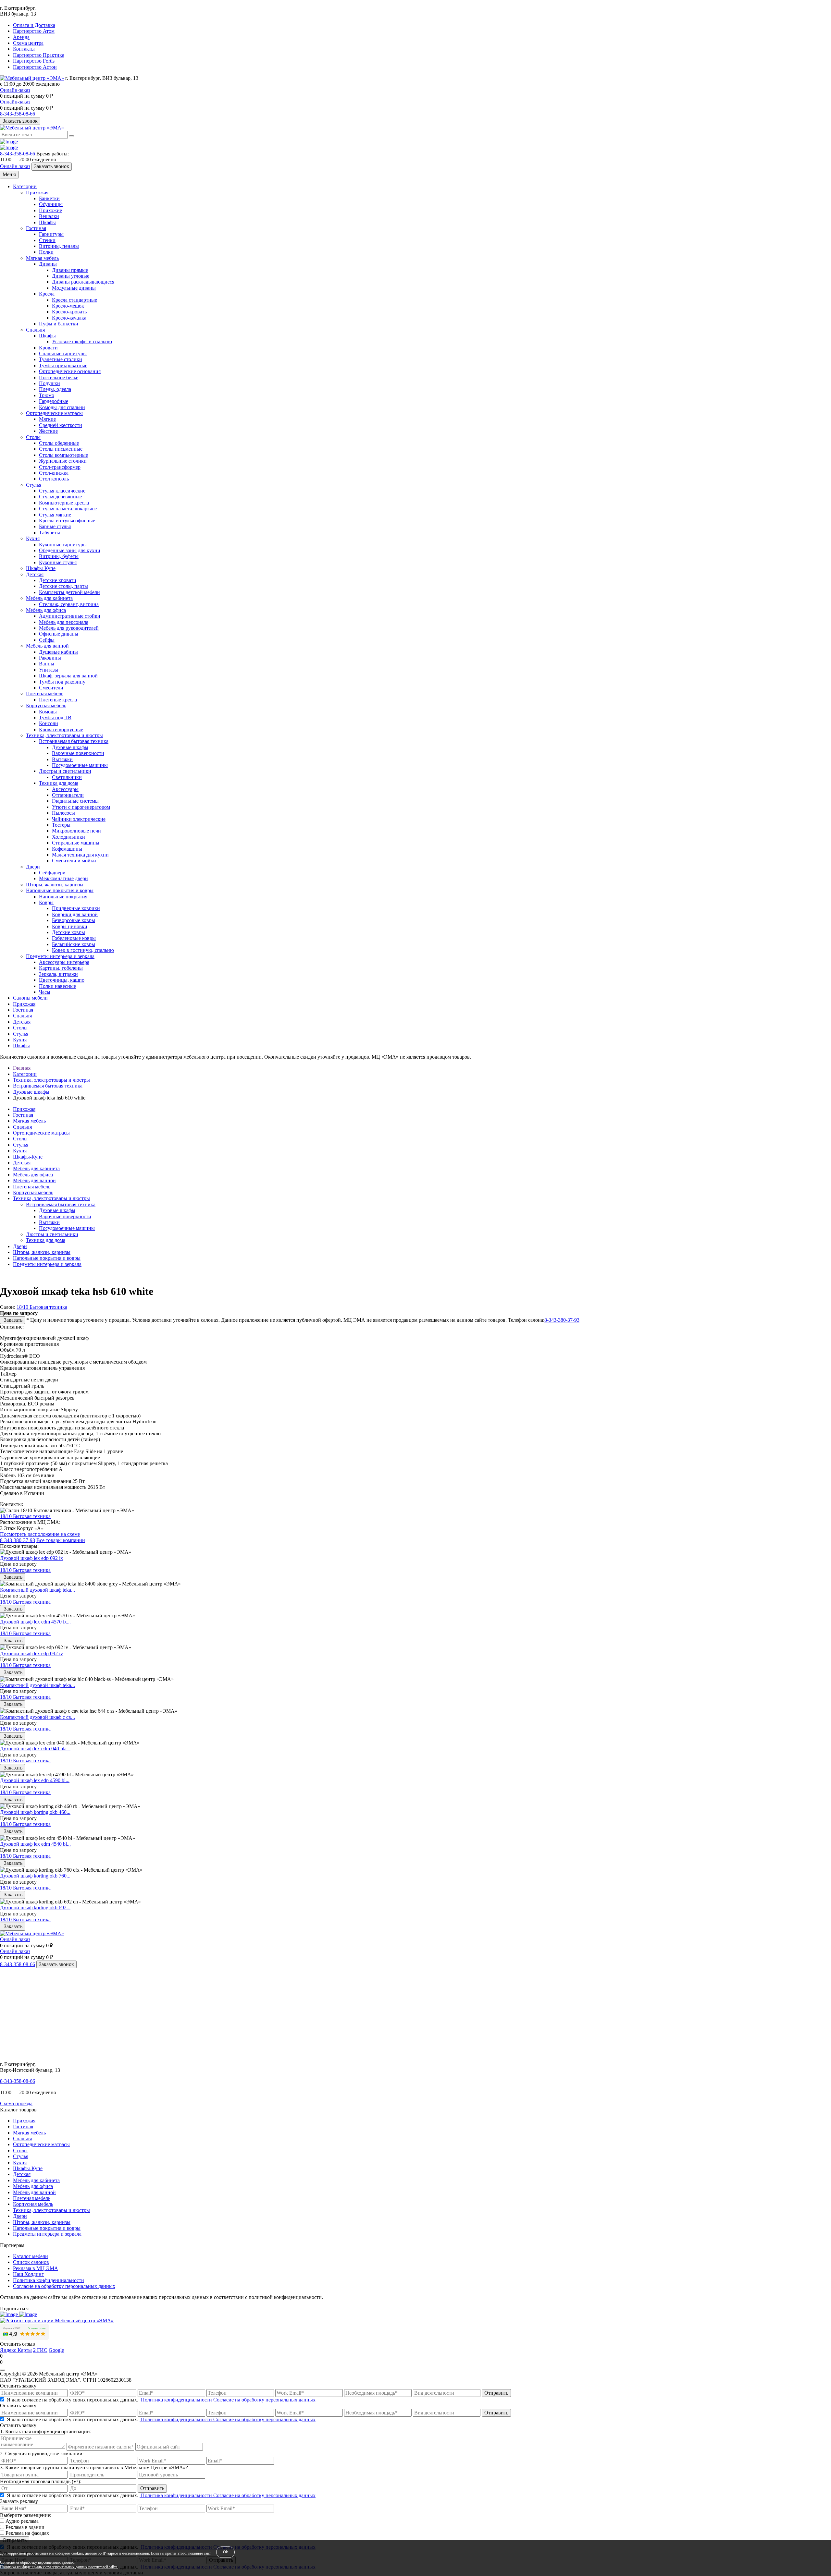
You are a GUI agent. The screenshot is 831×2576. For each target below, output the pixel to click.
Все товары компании (61, 1540)
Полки (46, 252)
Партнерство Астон (35, 67)
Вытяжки (62, 759)
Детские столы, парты (63, 586)
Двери (33, 867)
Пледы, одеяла (55, 389)
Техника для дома (59, 783)
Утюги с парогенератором (81, 807)
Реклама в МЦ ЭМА (36, 2268)
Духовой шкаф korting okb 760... (35, 1876)
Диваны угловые (71, 276)
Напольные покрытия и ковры (60, 890)
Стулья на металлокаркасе (68, 509)
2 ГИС (40, 2350)
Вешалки (49, 216)
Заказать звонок (20, 121)
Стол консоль (54, 479)
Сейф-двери (52, 873)
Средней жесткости (61, 425)
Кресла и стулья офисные (67, 521)
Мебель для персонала (64, 622)
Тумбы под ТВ (55, 717)
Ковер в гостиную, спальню (83, 950)
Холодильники (68, 837)
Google (56, 2350)
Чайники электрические (79, 819)
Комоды (48, 712)
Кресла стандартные (74, 300)
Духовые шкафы (70, 747)
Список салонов (31, 2262)
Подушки (50, 383)
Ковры (46, 902)
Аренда (21, 37)
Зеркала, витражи (58, 974)
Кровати (48, 348)
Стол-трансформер (60, 467)
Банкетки (49, 198)
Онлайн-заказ (15, 90)
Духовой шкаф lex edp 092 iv (31, 1653)
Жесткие (48, 431)
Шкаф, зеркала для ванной (68, 676)
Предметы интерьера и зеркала (60, 956)
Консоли (49, 723)
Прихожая (37, 193)
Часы (45, 992)
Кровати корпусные (61, 729)
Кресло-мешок (68, 306)
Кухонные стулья (58, 562)
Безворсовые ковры (74, 920)
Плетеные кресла (58, 700)
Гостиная (36, 228)
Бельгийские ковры (74, 944)
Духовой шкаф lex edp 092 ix (31, 1558)
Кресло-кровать (69, 312)
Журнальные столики (63, 461)
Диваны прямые (70, 270)
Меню (9, 174)
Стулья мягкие (55, 515)
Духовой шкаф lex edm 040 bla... (35, 1749)
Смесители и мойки (74, 861)
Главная (22, 1068)
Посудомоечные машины (80, 765)
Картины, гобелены (61, 968)
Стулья (34, 485)
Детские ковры (68, 932)
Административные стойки (70, 616)
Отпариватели (68, 795)
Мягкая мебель (42, 258)
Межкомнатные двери (63, 878)
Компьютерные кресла (64, 503)
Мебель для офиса (46, 610)
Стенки (47, 240)
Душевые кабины (58, 652)
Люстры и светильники (65, 771)
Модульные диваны (74, 288)
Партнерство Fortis (34, 61)
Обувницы (51, 204)
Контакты (24, 49)
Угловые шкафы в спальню (82, 341)
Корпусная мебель (46, 705)
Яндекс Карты (16, 2350)
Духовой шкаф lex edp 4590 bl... (35, 1780)
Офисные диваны (59, 634)
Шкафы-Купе (41, 568)
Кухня (33, 538)
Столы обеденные (59, 443)
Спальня (35, 330)
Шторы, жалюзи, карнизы (55, 885)
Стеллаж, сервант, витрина (69, 604)
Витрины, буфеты (59, 556)
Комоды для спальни (62, 407)
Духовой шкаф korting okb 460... (35, 1812)
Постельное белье (59, 377)
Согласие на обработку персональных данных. (37, 2563)
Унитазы (49, 670)
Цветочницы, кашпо (62, 980)
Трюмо (47, 395)
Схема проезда (16, 2103)
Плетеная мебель (45, 693)
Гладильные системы (75, 801)
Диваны (48, 264)
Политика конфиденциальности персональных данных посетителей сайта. (59, 2567)
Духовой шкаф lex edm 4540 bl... (35, 1844)
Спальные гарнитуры (63, 353)
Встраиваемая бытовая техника (74, 741)
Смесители (51, 688)
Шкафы (47, 222)
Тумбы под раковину (62, 682)
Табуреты (50, 533)
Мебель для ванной (47, 646)
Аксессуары (65, 789)
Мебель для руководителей (69, 628)
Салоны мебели (30, 998)
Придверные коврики (76, 908)
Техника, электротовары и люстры (64, 735)
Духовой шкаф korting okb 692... (35, 1908)
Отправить (496, 2393)
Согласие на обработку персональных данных (64, 2286)
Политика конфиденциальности (49, 2280)
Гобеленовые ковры (74, 938)
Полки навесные (57, 986)
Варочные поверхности (78, 753)
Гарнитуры (51, 234)
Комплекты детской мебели (69, 592)
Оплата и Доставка (34, 25)
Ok (225, 2552)
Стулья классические (62, 491)
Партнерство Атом (34, 31)
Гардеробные (54, 401)
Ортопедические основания (70, 371)
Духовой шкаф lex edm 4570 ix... (35, 1622)
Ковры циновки (70, 926)
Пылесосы (63, 813)
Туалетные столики (61, 359)
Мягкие (47, 419)
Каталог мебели (31, 2256)
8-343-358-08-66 (18, 114)
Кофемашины (67, 849)
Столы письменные (61, 449)
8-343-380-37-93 (562, 1320)
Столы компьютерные (63, 455)
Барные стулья (55, 526)
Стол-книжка (54, 473)
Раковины (50, 658)
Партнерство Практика (39, 55)
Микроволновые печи (76, 831)
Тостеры (61, 825)
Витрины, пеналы (59, 246)
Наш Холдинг (28, 2274)
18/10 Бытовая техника (42, 1307)
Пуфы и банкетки (59, 324)
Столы (33, 437)
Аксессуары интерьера (64, 962)
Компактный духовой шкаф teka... (37, 1590)
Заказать (12, 1320)
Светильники (67, 777)
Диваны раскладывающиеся (83, 282)
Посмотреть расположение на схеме (40, 1534)
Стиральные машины (76, 843)
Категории (25, 186)
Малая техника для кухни (80, 855)
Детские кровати (58, 580)
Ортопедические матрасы (54, 413)
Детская (35, 574)
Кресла (47, 294)
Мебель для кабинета (49, 598)
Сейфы (47, 640)
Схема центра (28, 43)
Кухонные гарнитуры (63, 545)
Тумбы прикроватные (63, 365)
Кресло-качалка (69, 318)
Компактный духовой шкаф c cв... (37, 1717)
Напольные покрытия (63, 897)
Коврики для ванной (75, 914)
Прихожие (50, 210)
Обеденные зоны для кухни (70, 550)
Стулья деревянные (60, 497)
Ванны (47, 664)
